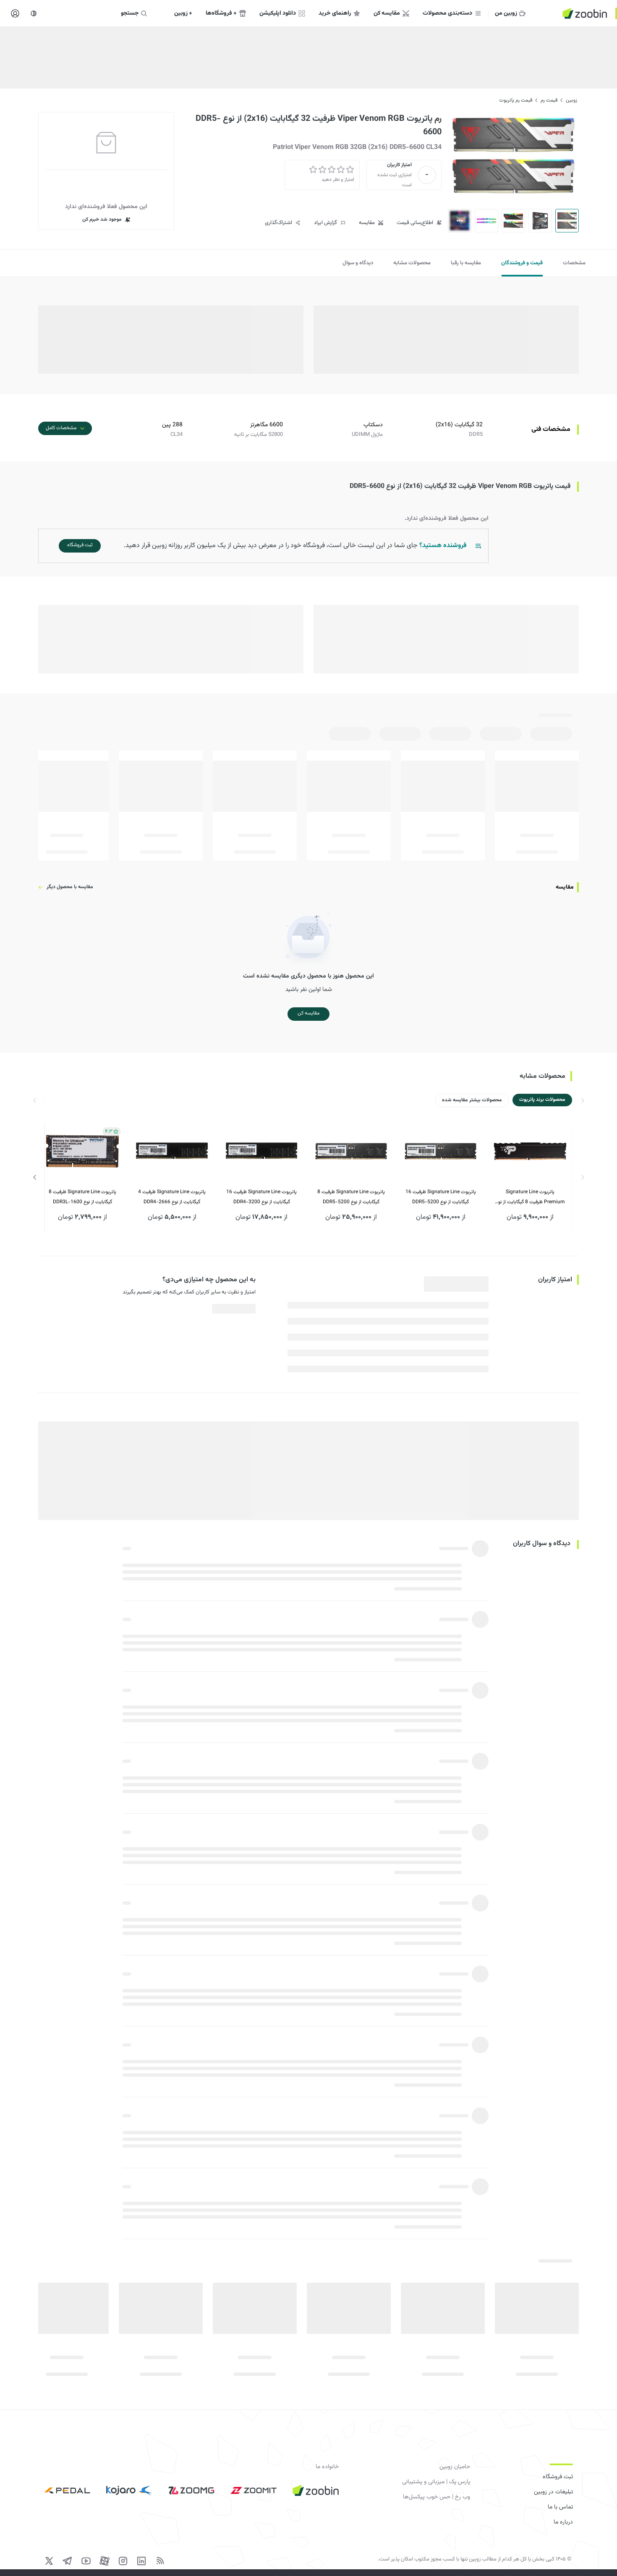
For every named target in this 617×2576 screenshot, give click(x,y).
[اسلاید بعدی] (35, 1177)
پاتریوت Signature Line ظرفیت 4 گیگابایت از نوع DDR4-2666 (172, 1197)
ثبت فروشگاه (558, 2477)
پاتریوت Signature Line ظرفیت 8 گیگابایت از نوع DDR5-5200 (351, 1197)
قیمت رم (549, 100)
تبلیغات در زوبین (553, 2492)
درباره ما (563, 2522)
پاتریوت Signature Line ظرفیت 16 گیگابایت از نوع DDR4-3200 (261, 1197)
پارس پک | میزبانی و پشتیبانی (436, 2482)
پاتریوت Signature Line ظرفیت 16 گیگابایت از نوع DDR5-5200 (441, 1197)
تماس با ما (560, 2507)
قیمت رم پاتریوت (516, 100)
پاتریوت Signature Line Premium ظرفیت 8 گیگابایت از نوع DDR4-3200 (530, 1198)
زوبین (571, 100)
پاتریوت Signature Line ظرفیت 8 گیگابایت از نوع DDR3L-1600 (82, 1197)
